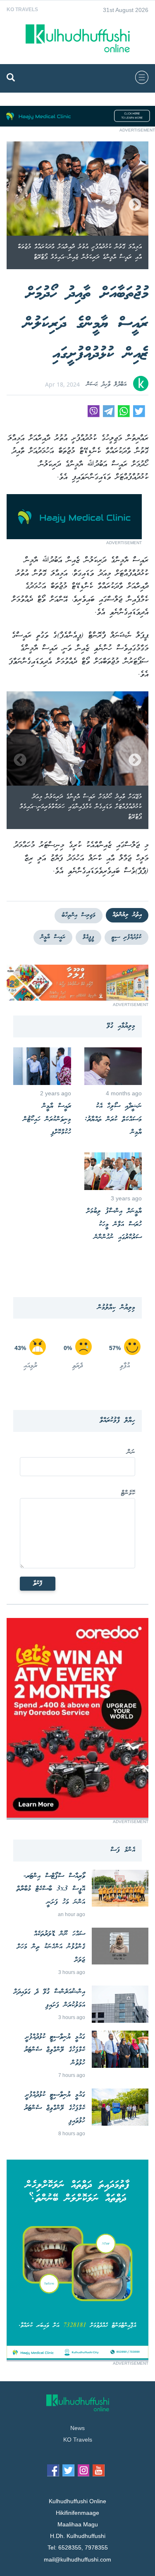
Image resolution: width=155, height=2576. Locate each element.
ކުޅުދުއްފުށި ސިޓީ (126, 937)
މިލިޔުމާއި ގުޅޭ (121, 1026)
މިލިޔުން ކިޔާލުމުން (116, 1308)
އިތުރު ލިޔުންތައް (127, 915)
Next (135, 205)
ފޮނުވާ (38, 1584)
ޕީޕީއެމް (88, 937)
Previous (20, 205)
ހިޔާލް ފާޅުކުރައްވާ (117, 1421)
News (77, 2428)
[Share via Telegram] (109, 415)
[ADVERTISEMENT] (77, 124)
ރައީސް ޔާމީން (53, 937)
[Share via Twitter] (139, 415)
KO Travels (22, 10)
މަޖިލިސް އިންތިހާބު (79, 915)
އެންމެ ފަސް (123, 1850)
